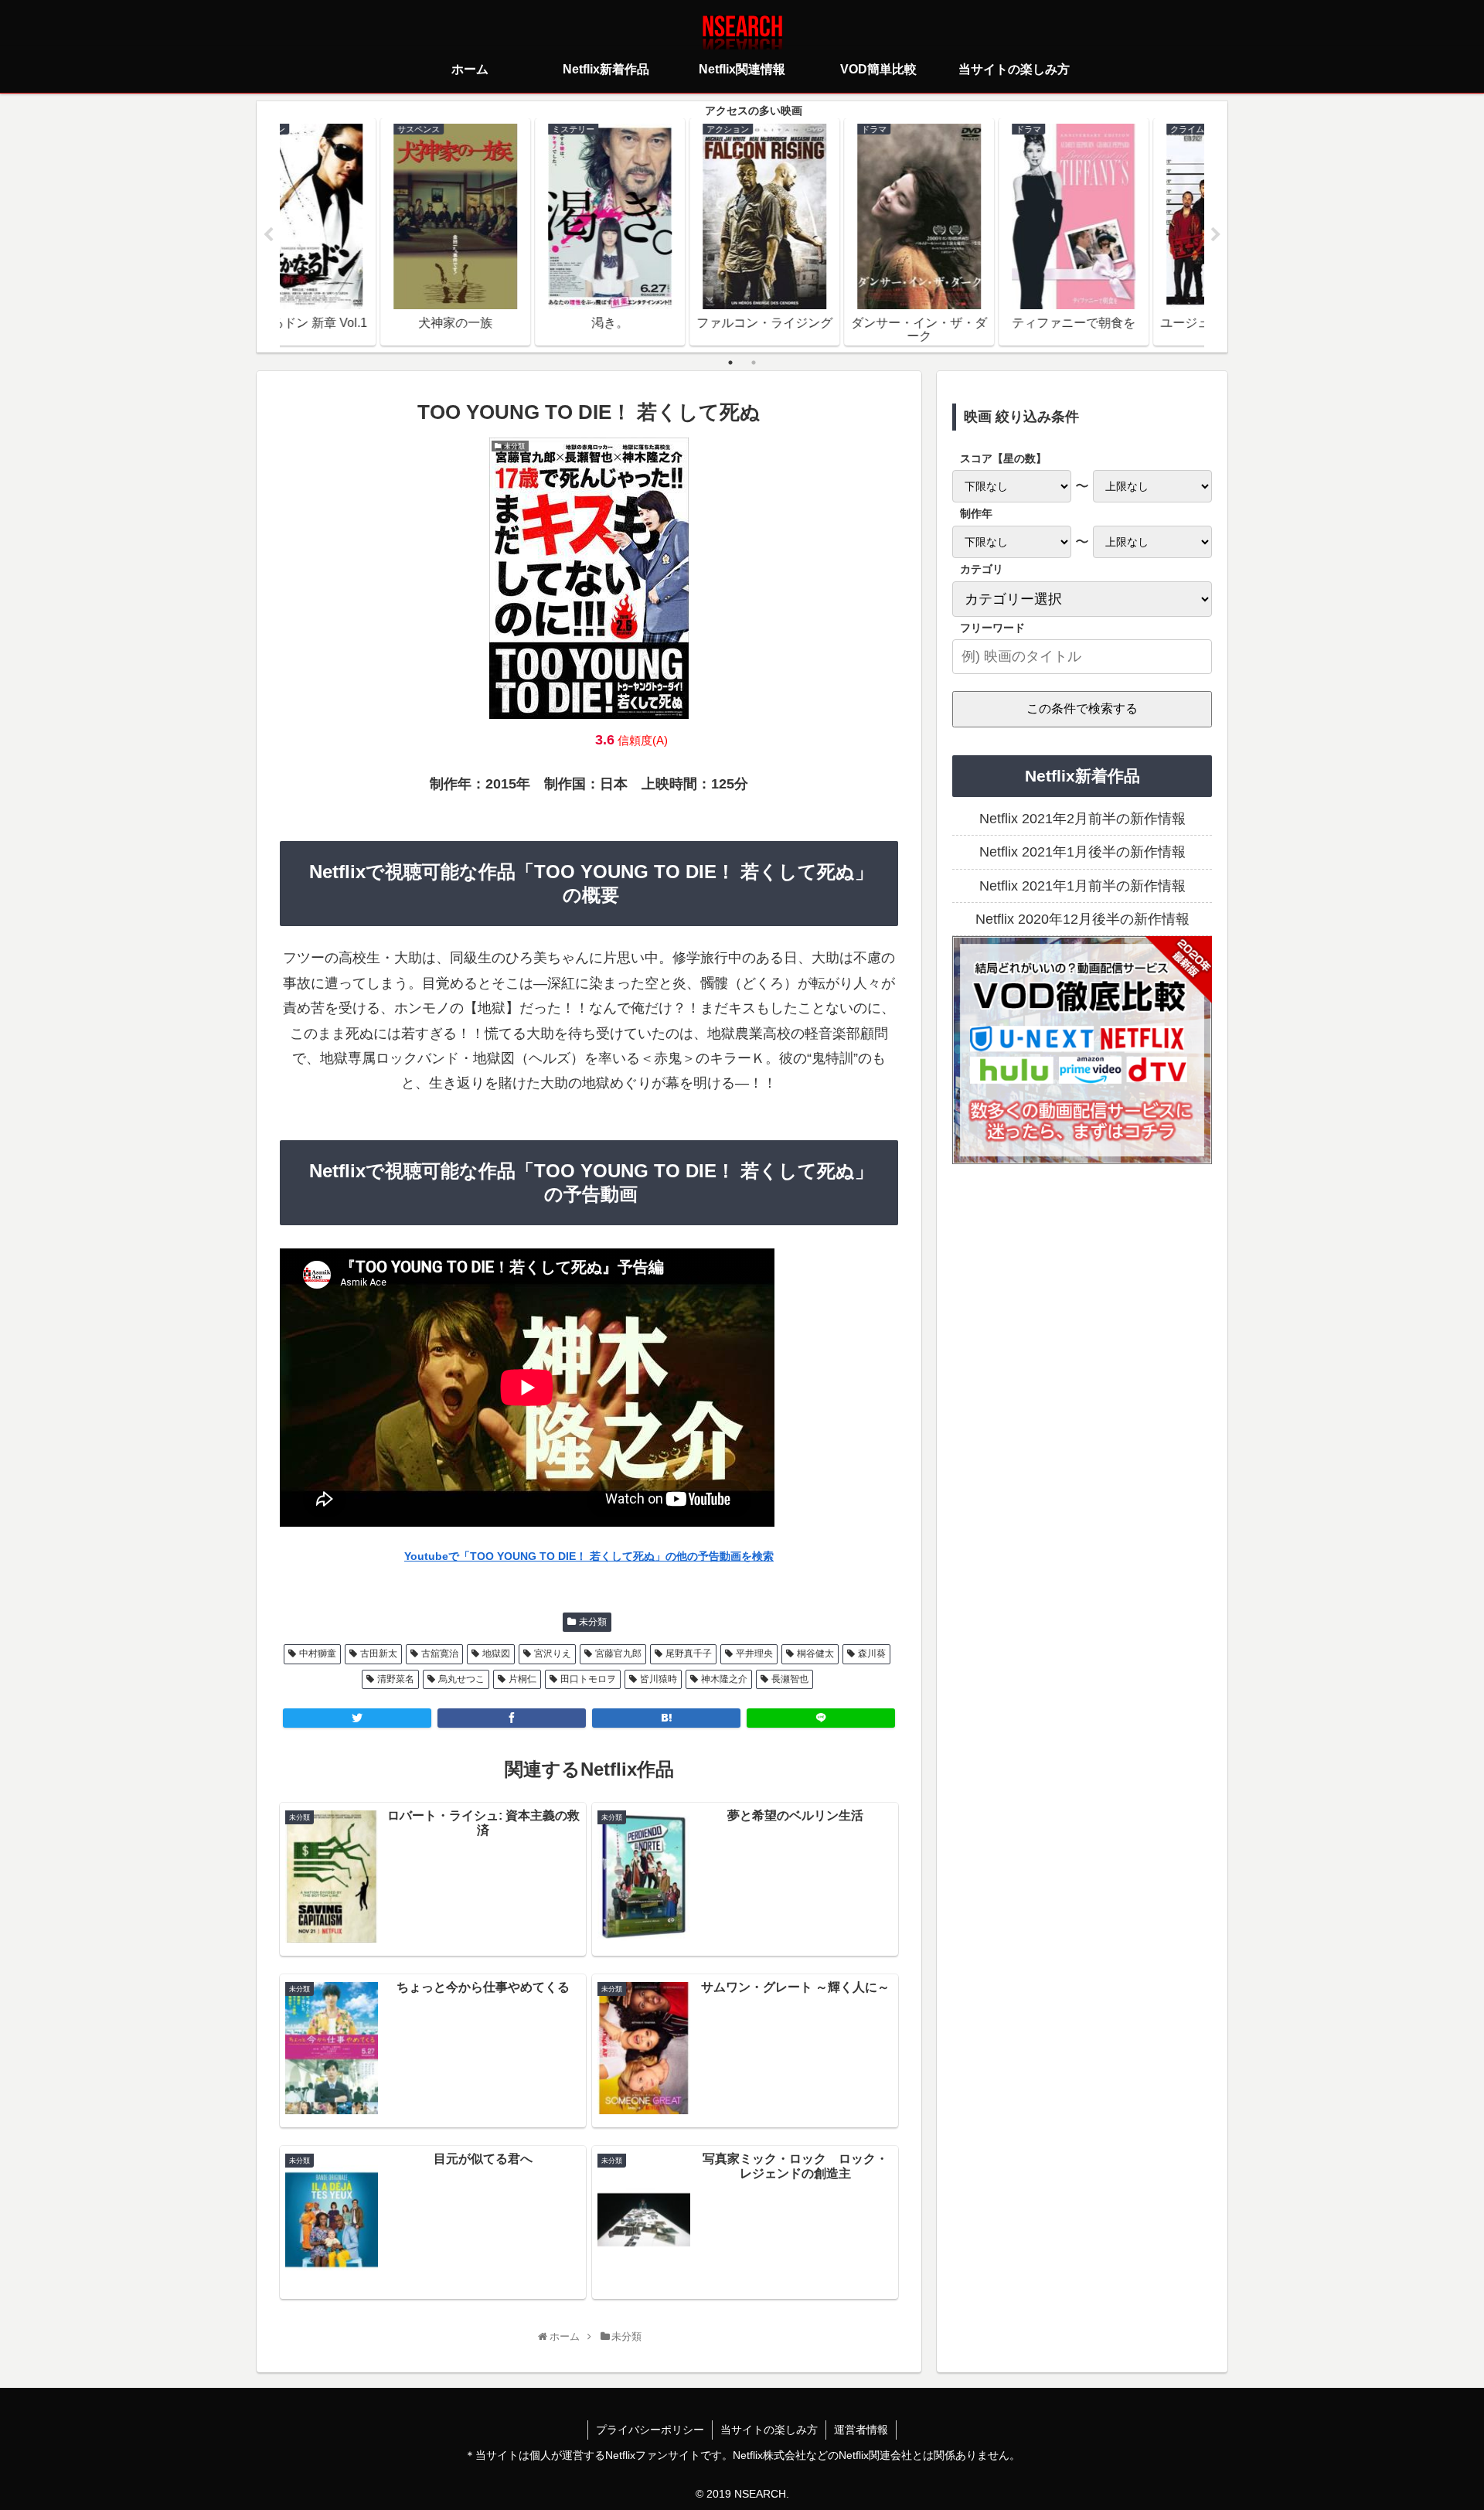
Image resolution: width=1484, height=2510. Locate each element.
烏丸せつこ (461, 1679)
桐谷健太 (815, 1653)
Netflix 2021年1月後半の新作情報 (1082, 852)
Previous (268, 235)
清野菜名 (396, 1679)
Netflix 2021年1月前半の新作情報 (1082, 886)
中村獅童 (318, 1653)
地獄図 (496, 1653)
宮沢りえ (553, 1653)
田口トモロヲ (588, 1679)
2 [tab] (754, 363)
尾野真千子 (689, 1653)
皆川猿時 (659, 1679)
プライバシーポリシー (650, 2430)
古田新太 (379, 1653)
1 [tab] (730, 363)
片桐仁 (522, 1679)
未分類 (593, 1622)
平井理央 (754, 1653)
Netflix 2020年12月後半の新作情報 (1082, 919)
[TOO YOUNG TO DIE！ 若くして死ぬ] (666, 1718)
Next (1216, 235)
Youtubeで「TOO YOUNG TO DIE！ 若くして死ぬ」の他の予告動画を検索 (589, 1556)
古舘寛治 (440, 1653)
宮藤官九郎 (618, 1653)
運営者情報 (861, 2430)
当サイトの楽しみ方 (769, 2430)
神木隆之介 (724, 1679)
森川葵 (872, 1653)
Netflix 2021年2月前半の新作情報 (1082, 819)
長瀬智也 (790, 1679)
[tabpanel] (357, 232)
